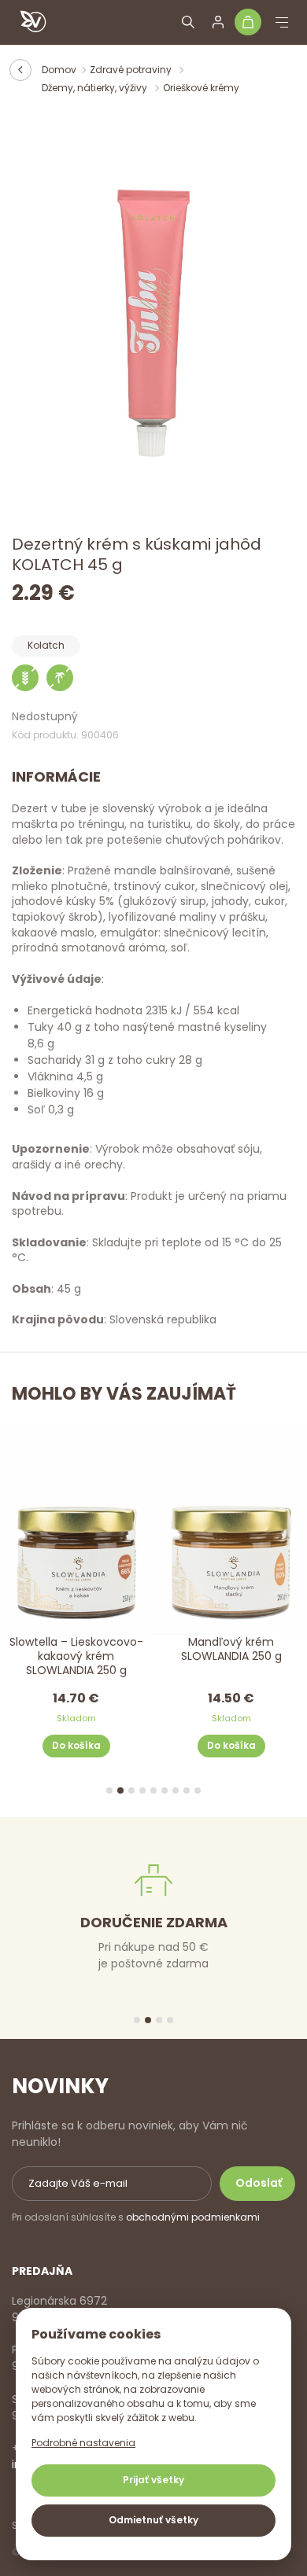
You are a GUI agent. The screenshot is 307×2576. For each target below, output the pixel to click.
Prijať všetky (153, 2480)
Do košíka (76, 1746)
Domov (59, 70)
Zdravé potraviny (132, 70)
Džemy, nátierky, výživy (96, 88)
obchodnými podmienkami (193, 2217)
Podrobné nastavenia (83, 2443)
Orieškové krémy (201, 88)
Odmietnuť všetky (153, 2520)
